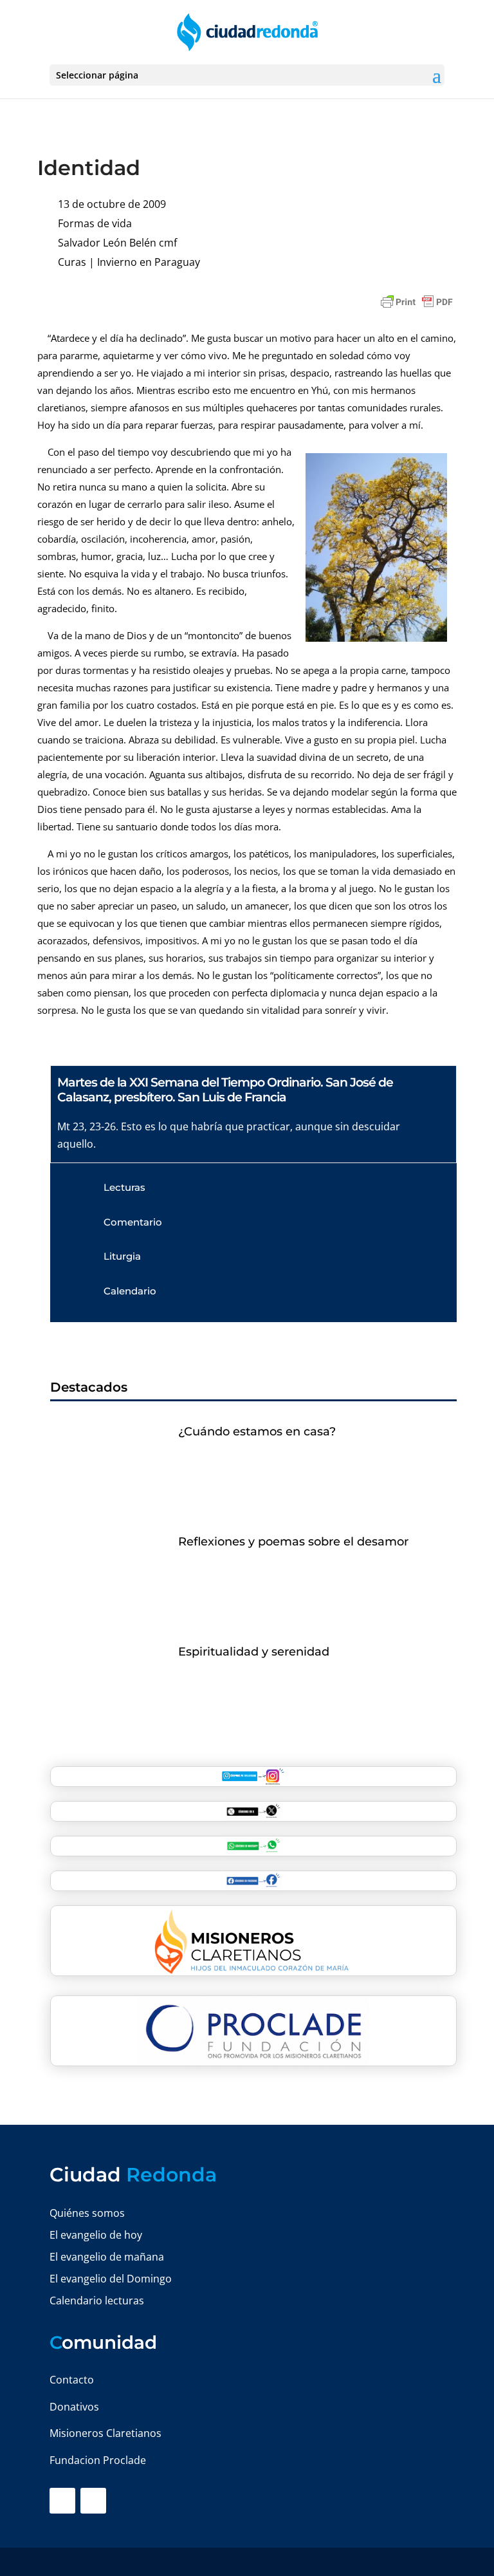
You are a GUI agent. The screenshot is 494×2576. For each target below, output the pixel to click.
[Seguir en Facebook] (62, 2501)
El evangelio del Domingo (111, 2279)
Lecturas (124, 1187)
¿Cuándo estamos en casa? (257, 1432)
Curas (72, 262)
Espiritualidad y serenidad (254, 1652)
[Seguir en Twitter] (93, 2501)
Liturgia (122, 1256)
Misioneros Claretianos (105, 2433)
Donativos (74, 2407)
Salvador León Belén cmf (117, 243)
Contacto (72, 2380)
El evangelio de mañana (107, 2257)
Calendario (130, 1291)
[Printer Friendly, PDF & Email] (417, 302)
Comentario (133, 1222)
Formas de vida (95, 223)
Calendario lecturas (97, 2301)
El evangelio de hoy (96, 2235)
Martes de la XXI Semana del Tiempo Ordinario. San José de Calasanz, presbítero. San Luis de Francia (225, 1090)
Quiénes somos (87, 2213)
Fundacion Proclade (98, 2460)
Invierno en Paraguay (149, 262)
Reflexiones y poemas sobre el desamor (293, 1542)
